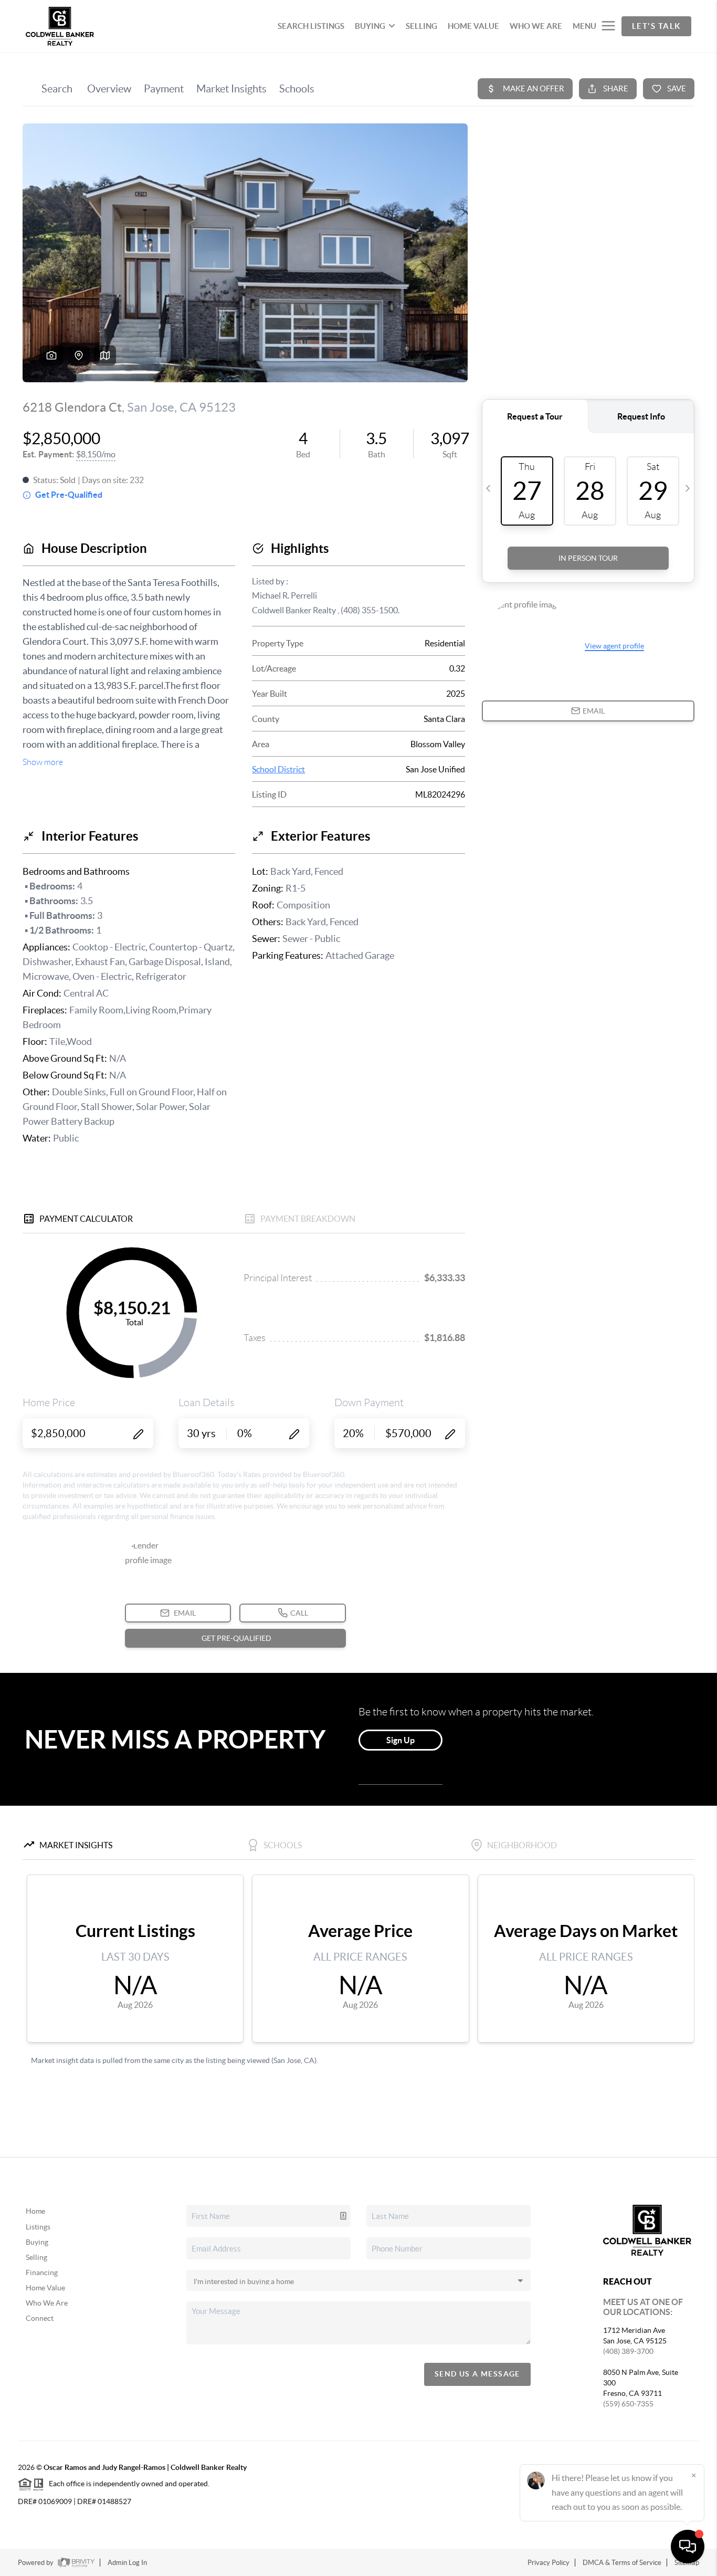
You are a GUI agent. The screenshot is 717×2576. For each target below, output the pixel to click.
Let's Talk (656, 26)
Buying (37, 2242)
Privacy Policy (549, 2563)
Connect (40, 2318)
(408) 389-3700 (628, 2351)
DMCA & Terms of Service (622, 2563)
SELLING (421, 26)
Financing (42, 2273)
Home (35, 2211)
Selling (36, 2257)
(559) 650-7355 (628, 2404)
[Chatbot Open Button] (688, 2547)
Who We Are (47, 2303)
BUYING (370, 26)
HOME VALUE (473, 26)
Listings (38, 2227)
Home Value (45, 2288)
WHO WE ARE (536, 26)
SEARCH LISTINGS (311, 26)
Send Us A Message (477, 2374)
